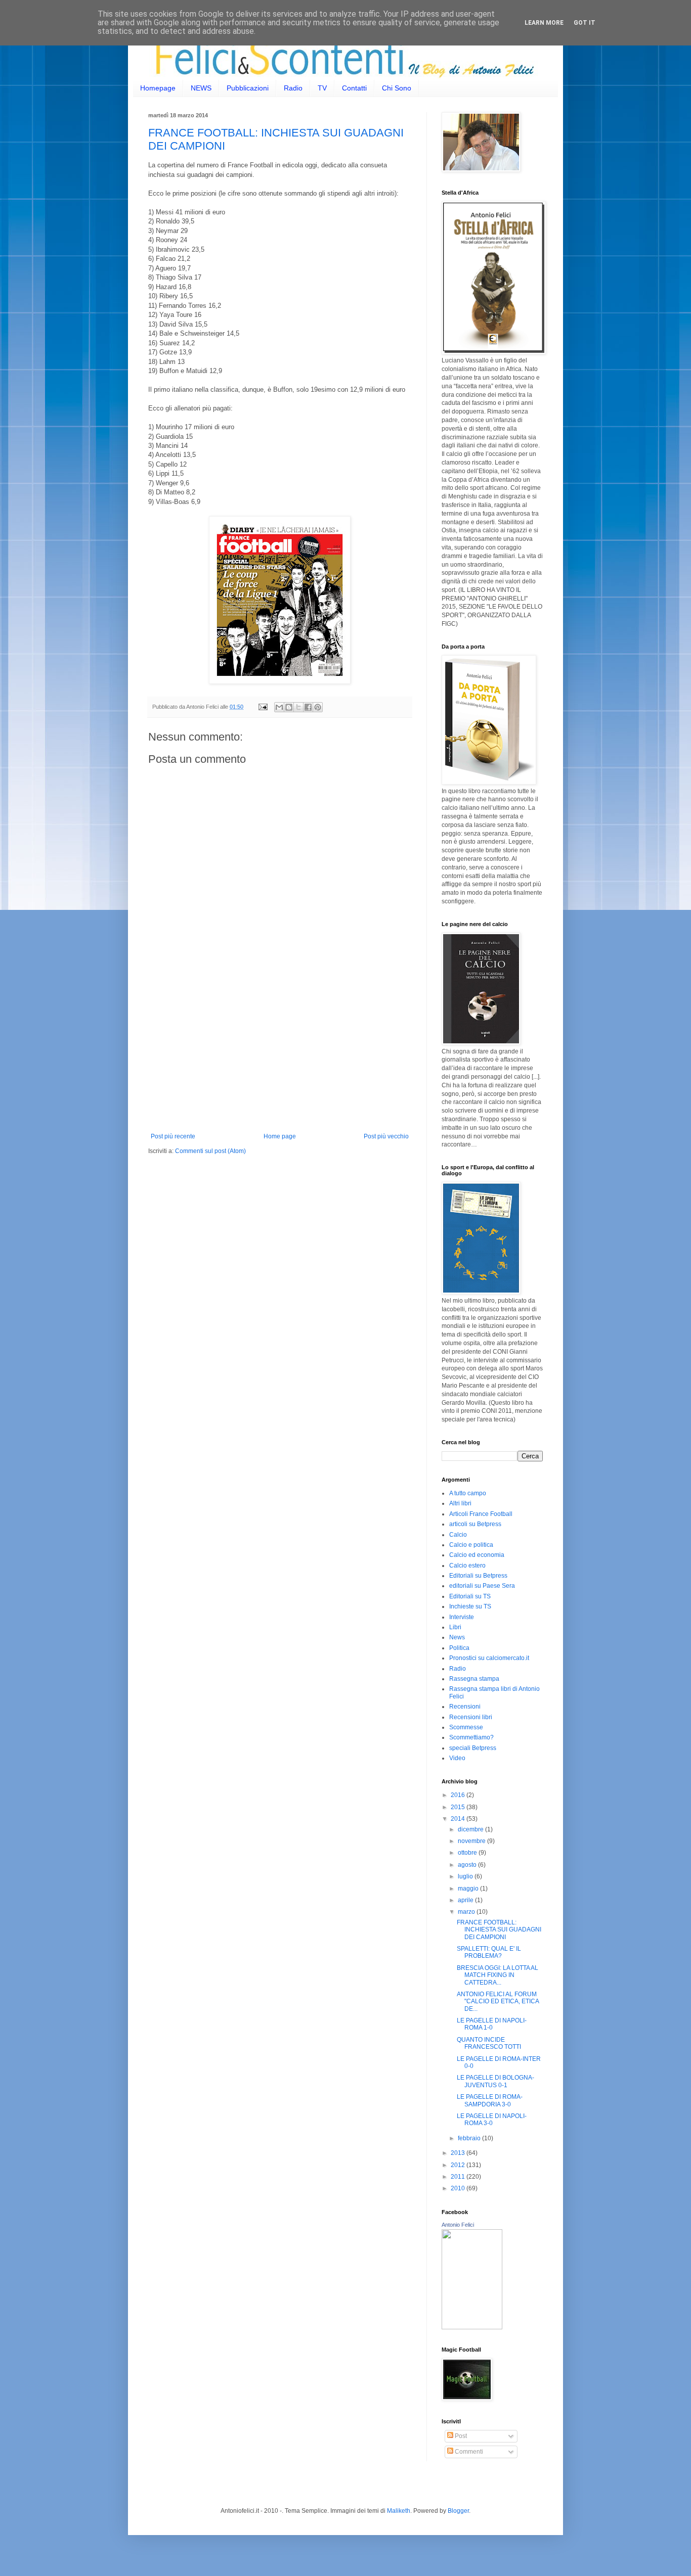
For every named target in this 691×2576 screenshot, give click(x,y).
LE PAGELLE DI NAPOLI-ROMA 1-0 (492, 2024)
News (457, 1637)
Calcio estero (467, 1566)
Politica (459, 1648)
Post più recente (173, 1136)
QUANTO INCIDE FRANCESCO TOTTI (489, 2043)
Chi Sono (397, 88)
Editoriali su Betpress (478, 1576)
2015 (459, 1807)
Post (460, 2436)
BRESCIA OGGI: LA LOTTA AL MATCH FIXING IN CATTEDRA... (498, 1975)
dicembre (471, 1829)
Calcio (458, 1535)
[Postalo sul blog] (289, 707)
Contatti (354, 88)
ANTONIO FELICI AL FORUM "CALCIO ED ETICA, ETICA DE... (498, 2002)
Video (457, 1758)
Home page (280, 1136)
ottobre (468, 1853)
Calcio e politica (471, 1545)
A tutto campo (468, 1493)
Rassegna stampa (474, 1679)
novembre (472, 1841)
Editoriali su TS (470, 1596)
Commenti (468, 2452)
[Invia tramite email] (279, 707)
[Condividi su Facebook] (308, 707)
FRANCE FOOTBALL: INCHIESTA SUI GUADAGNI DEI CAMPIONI (499, 1930)
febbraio (470, 2138)
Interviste (462, 1617)
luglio (466, 1876)
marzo (467, 1912)
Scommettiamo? (471, 1737)
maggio (469, 1889)
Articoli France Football (481, 1514)
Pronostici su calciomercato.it (489, 1658)
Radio (293, 88)
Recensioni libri (471, 1717)
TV (322, 88)
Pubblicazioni (248, 88)
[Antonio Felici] (472, 2327)
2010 (459, 2188)
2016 (459, 1795)
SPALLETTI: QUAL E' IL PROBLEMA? (489, 1952)
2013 (459, 2153)
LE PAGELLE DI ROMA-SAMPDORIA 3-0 (490, 2100)
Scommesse (466, 1727)
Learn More (544, 23)
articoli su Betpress (475, 1524)
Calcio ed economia (477, 1555)
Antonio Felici (458, 2225)
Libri (455, 1627)
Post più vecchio (386, 1136)
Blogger (458, 2511)
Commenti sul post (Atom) (210, 1151)
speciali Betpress (473, 1748)
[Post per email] (263, 707)
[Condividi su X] (298, 707)
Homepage (158, 88)
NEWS (201, 88)
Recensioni (465, 1707)
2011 (459, 2177)
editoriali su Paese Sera (482, 1586)
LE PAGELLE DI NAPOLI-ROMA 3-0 (492, 2120)
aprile (466, 1900)
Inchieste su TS (470, 1606)
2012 (459, 2165)
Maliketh (399, 2511)
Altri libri (460, 1503)
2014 (459, 1819)
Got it (585, 23)
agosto (468, 1865)
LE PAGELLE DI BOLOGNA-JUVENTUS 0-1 (495, 2081)
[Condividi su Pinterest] (318, 707)
